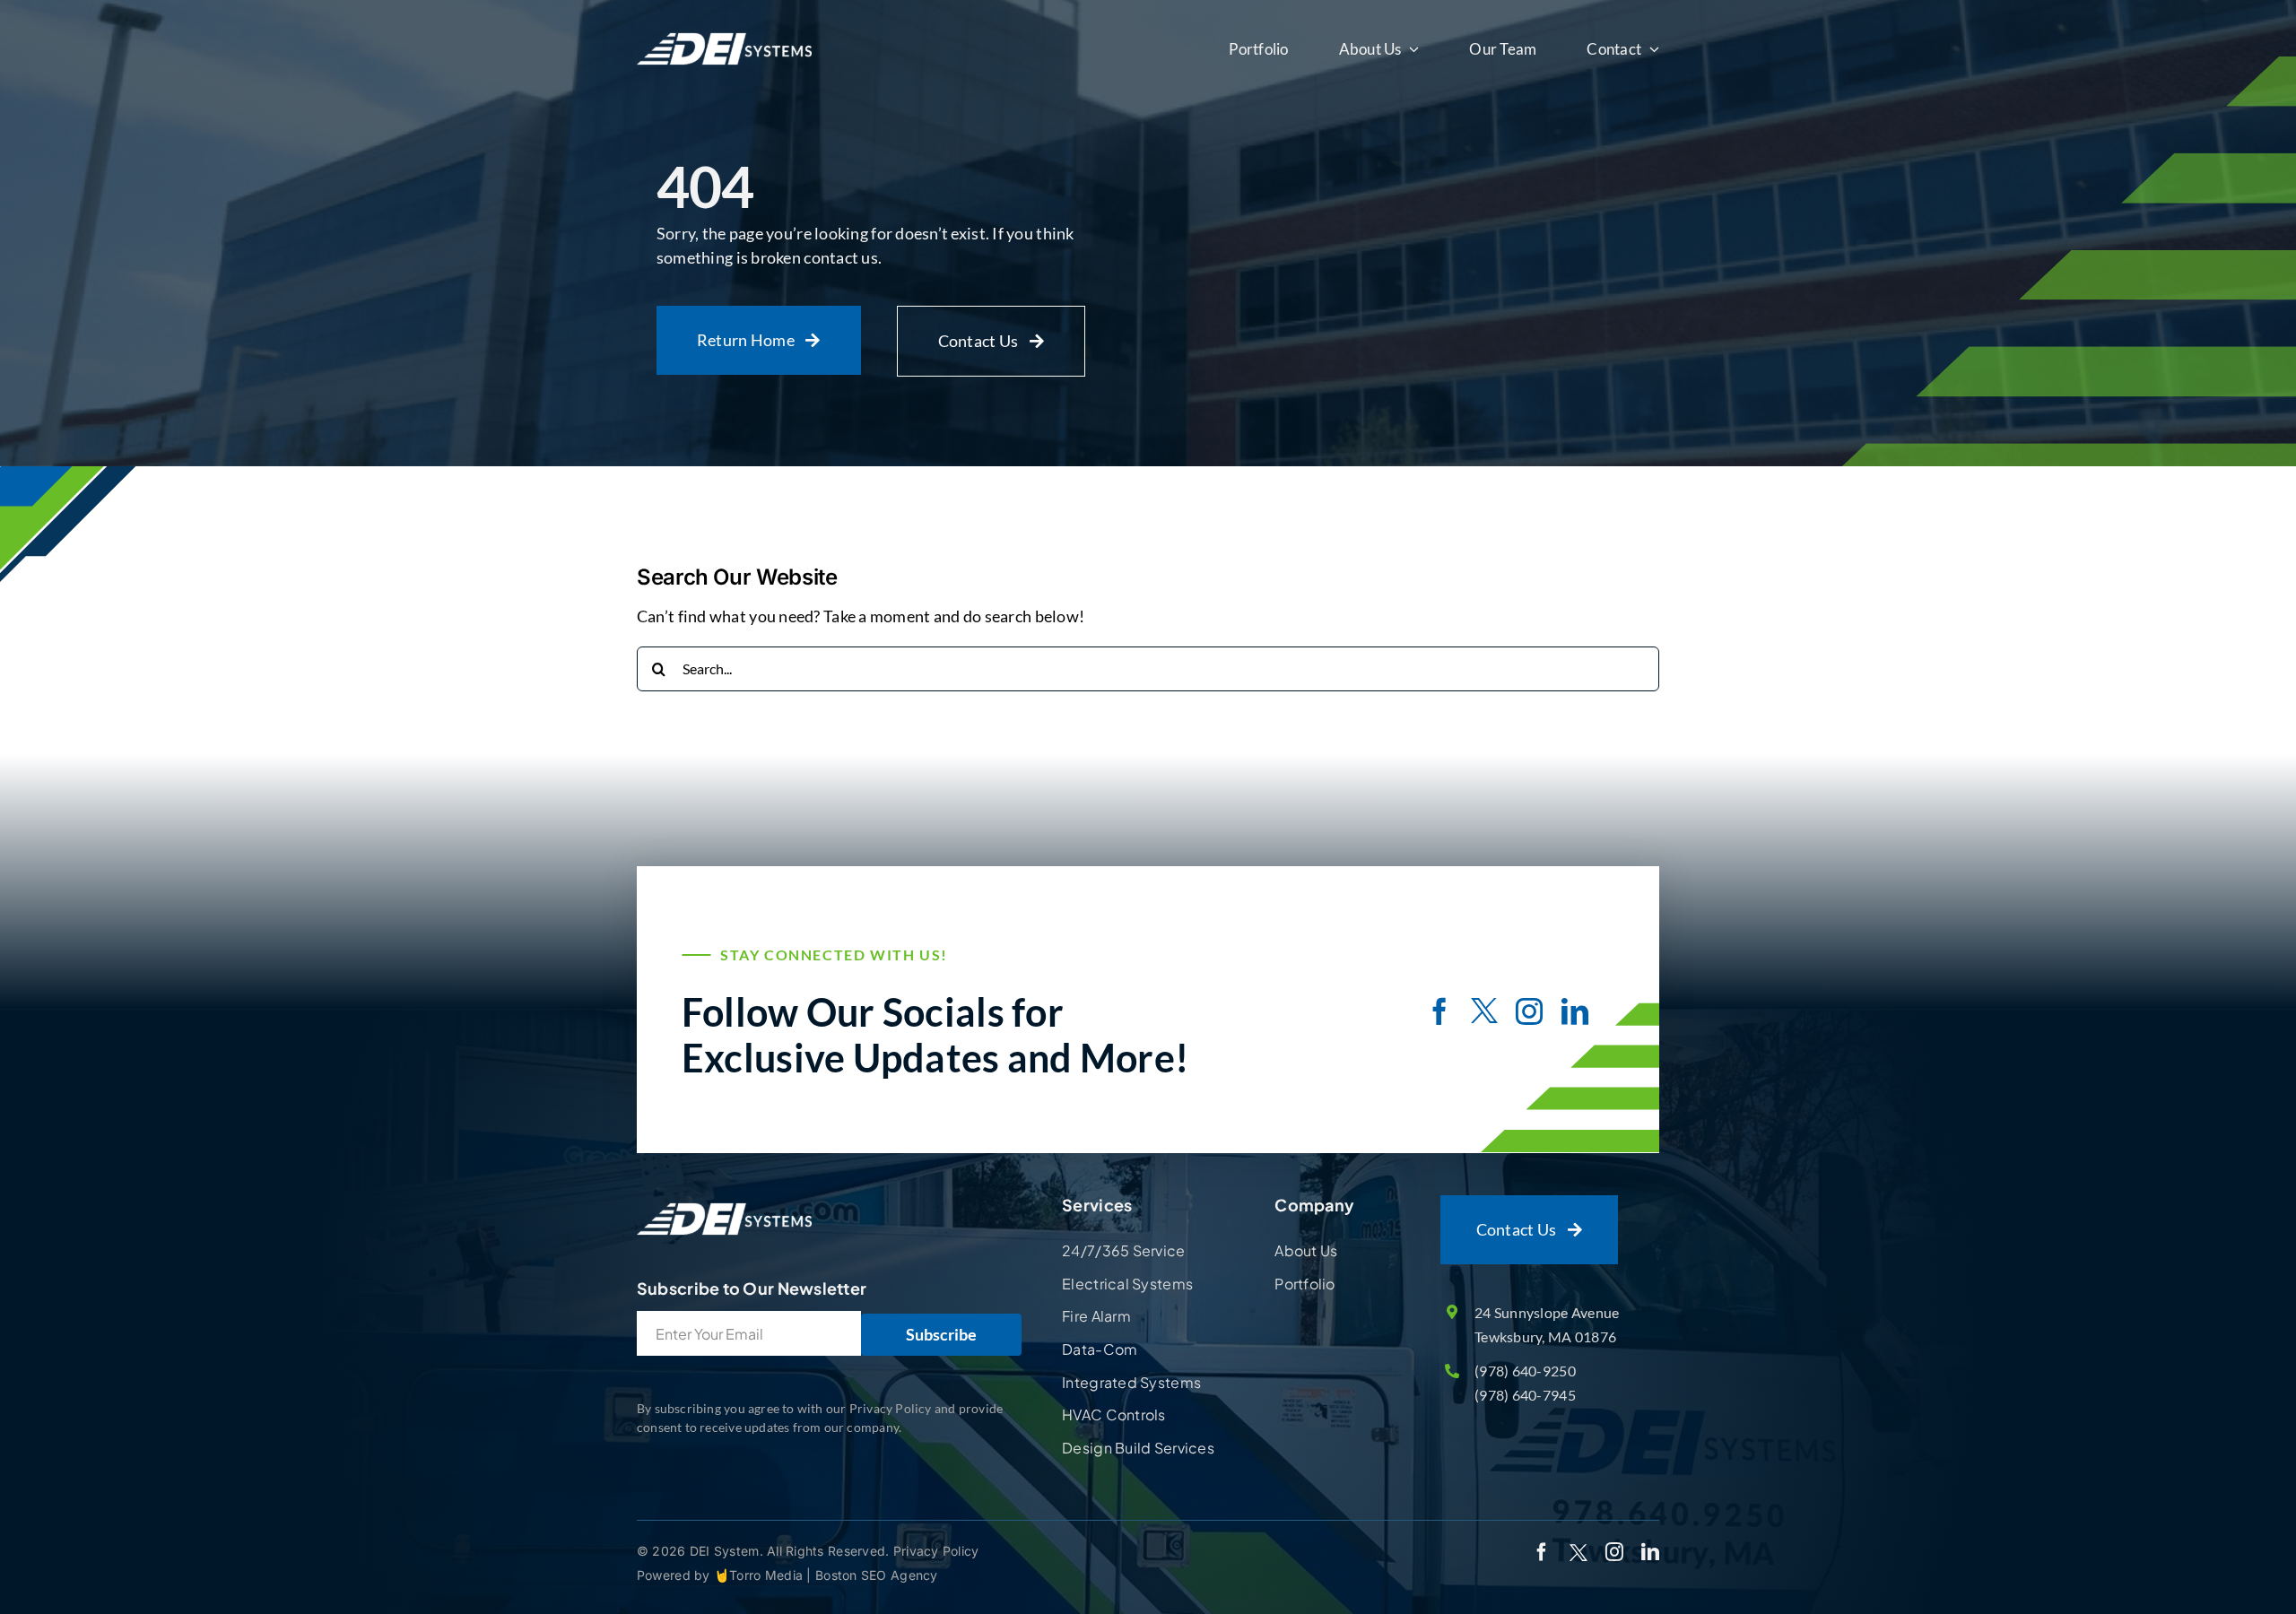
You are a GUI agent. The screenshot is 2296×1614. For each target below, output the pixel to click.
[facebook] (1439, 1011)
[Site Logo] (724, 1203)
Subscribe (941, 1334)
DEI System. (725, 1551)
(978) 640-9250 (1525, 1371)
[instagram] (1529, 1011)
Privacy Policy (936, 1551)
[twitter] (1484, 1013)
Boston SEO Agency (877, 1575)
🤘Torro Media (761, 1575)
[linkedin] (1575, 1011)
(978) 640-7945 (1525, 1395)
